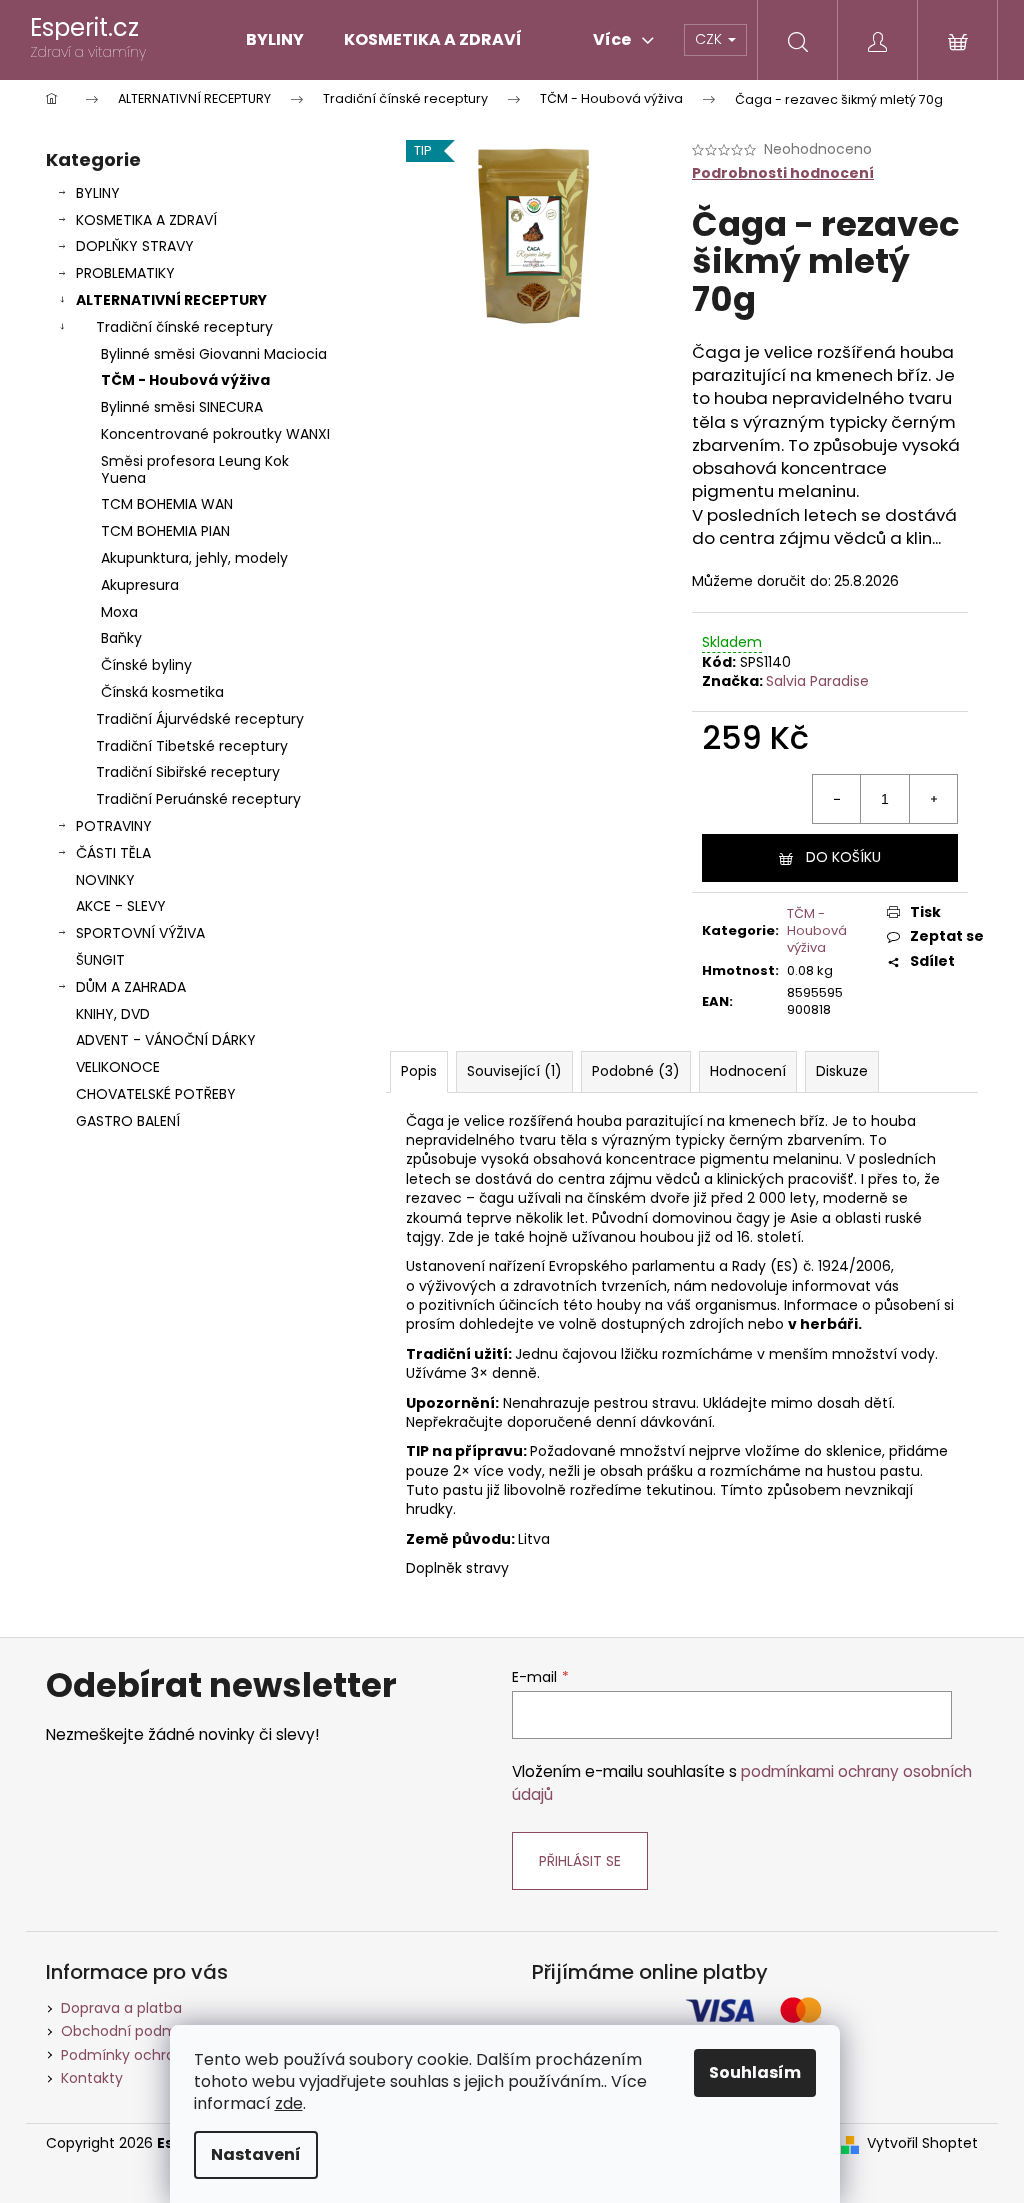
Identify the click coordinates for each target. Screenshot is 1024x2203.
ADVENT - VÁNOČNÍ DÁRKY (166, 1040)
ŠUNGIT (100, 960)
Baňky (121, 638)
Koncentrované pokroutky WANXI (215, 434)
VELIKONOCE (118, 1067)
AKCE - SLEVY (121, 906)
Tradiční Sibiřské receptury (188, 772)
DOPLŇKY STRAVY (135, 246)
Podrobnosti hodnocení (783, 173)
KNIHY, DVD (113, 1014)
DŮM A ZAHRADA (131, 987)
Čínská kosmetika (162, 692)
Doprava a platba (121, 2008)
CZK (710, 39)
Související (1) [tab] (514, 1071)
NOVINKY (105, 880)
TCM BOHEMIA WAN (167, 504)
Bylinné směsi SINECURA (182, 407)
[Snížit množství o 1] (837, 799)
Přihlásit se (580, 1861)
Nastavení (256, 2154)
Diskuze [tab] (842, 1071)
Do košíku (843, 857)
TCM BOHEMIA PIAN (165, 531)
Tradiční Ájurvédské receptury (200, 719)
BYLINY (98, 193)
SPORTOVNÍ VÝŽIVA (140, 933)
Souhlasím (755, 2072)
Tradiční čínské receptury (184, 327)
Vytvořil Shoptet (922, 2143)
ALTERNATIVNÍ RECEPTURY (171, 300)
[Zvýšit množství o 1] (933, 799)
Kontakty (92, 2078)
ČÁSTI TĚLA (113, 853)
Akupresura (140, 585)
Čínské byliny (146, 665)
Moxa (119, 612)
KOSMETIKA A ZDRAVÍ (146, 220)
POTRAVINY (114, 826)
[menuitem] (275, 40)
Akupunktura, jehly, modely (194, 558)
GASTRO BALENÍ (128, 1121)
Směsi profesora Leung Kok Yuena (195, 469)
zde (289, 2103)
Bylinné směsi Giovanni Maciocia (214, 354)
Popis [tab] (419, 1071)
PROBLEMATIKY (125, 273)
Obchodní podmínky (133, 2031)
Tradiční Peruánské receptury (198, 799)
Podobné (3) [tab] (636, 1071)
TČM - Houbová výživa (185, 380)
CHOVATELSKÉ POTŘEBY (156, 1094)
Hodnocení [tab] (748, 1071)
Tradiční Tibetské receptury (192, 746)
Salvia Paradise (817, 681)
